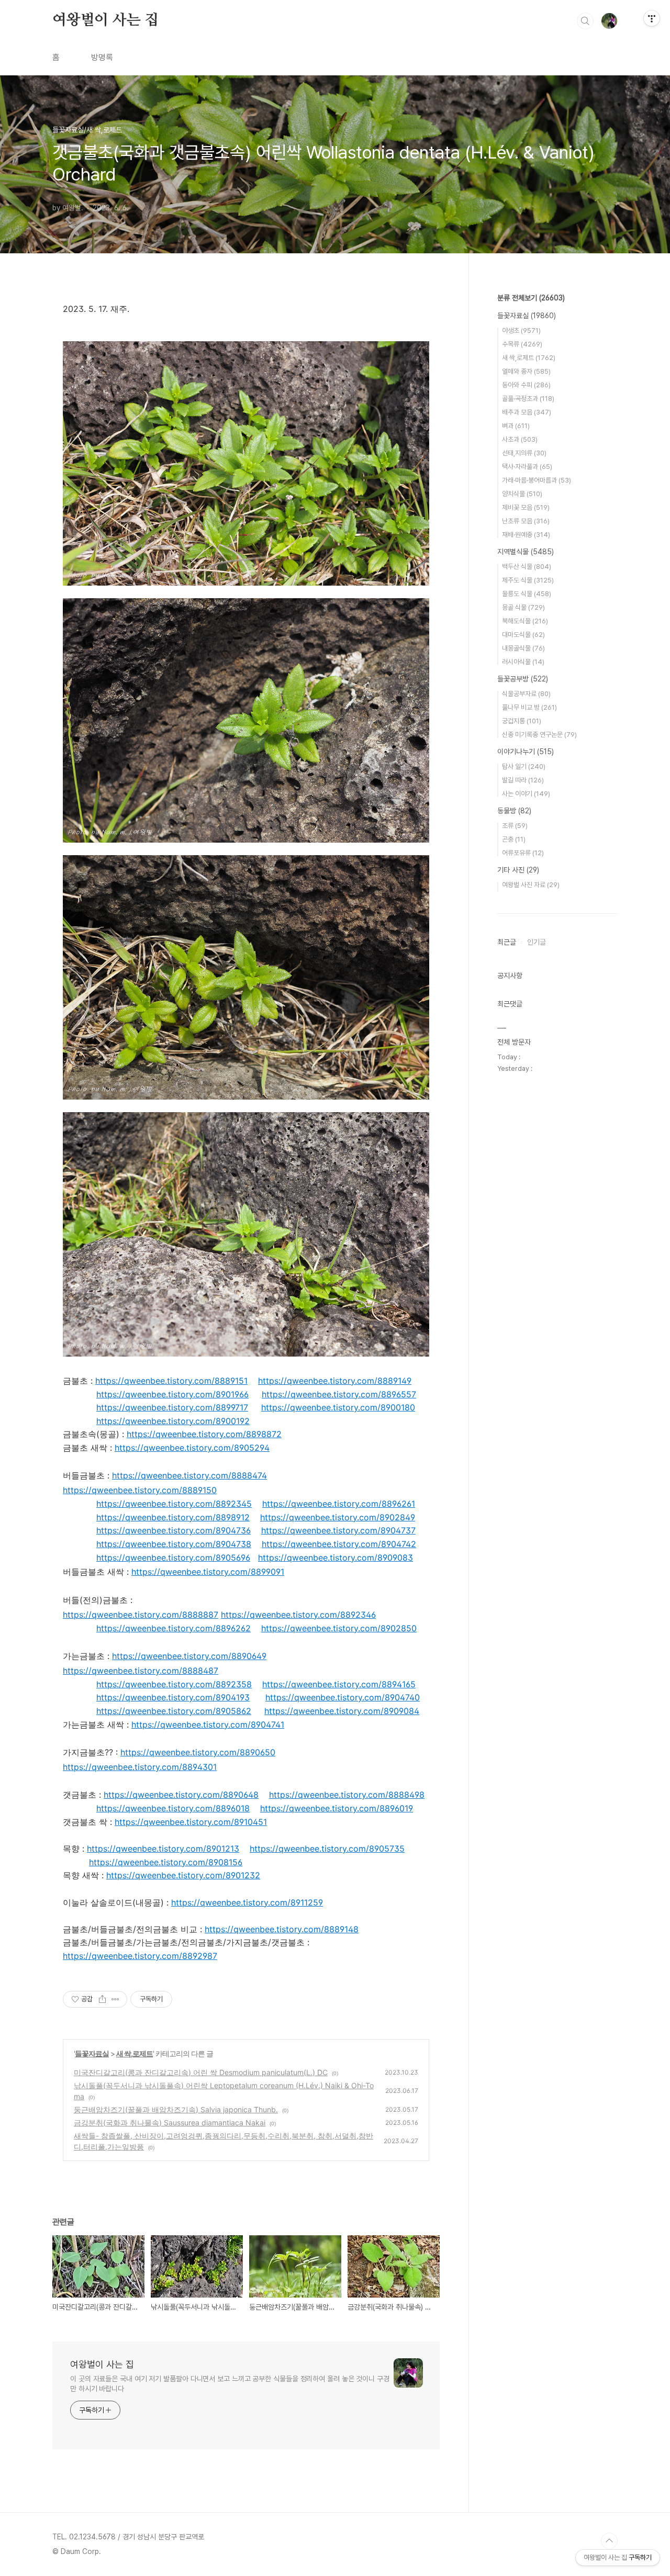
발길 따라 (523, 780)
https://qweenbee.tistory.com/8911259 (247, 1902)
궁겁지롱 (522, 721)
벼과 (516, 426)
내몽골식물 (523, 648)
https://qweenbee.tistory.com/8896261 (339, 1504)
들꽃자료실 (92, 2053)
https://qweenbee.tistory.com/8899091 (208, 1572)
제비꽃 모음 (526, 507)
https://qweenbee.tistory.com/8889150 (140, 1490)
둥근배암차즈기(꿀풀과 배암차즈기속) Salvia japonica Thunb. (176, 2109)
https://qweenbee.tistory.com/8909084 (342, 1711)
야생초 (521, 331)
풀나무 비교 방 (529, 707)
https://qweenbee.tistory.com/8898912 (173, 1517)
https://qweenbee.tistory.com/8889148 (282, 1929)
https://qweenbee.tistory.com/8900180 (338, 1407)
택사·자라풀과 (527, 467)
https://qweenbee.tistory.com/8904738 (174, 1544)
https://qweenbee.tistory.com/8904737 (338, 1530)
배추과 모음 (527, 412)
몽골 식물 (523, 607)
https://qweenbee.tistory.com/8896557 (339, 1394)
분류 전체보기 (531, 298)
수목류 (522, 344)
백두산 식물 (527, 567)
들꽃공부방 (523, 679)
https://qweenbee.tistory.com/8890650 (198, 1752)
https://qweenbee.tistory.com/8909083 (336, 1558)
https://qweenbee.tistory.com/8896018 (173, 1808)
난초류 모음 (526, 521)
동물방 (514, 811)
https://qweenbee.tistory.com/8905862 (174, 1711)
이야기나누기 (526, 752)
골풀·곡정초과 (528, 399)
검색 (585, 21)
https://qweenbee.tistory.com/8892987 (140, 1956)
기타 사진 (518, 870)
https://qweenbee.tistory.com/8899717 (172, 1407)
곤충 (514, 839)
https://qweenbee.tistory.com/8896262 (174, 1628)
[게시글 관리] (115, 1999)
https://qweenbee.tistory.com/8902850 (339, 1628)
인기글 (537, 942)
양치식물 (522, 494)
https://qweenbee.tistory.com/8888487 (141, 1671)
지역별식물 (526, 552)
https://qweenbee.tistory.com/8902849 (338, 1517)
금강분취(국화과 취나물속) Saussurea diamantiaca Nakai (170, 2123)
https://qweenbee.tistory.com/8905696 (173, 1558)
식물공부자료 (526, 694)
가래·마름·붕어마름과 (537, 480)
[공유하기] (102, 1999)
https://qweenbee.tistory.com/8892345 (174, 1504)
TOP (609, 2541)
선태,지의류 (524, 453)
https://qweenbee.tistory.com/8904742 (339, 1544)
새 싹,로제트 (135, 2053)
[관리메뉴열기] (652, 18)
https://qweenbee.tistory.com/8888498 (347, 1795)
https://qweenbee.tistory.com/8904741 (208, 1724)
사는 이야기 (526, 794)
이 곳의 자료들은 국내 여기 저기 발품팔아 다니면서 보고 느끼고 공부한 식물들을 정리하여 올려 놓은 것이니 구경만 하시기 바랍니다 (230, 2384)
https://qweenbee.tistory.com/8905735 (327, 1849)
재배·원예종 (526, 535)
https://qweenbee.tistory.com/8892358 (174, 1684)
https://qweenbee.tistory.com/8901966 (172, 1394)
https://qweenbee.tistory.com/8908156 (166, 1862)
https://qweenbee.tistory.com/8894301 (140, 1767)
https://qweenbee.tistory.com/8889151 (171, 1381)
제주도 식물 (528, 580)
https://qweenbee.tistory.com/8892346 (298, 1615)
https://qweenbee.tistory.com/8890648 (181, 1795)
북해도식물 (525, 621)
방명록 (102, 57)
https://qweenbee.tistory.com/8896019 (337, 1808)
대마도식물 (523, 635)
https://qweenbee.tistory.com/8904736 (174, 1530)
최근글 (507, 942)
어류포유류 (523, 853)
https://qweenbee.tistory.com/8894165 (339, 1684)
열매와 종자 (526, 371)
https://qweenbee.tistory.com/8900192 (173, 1421)
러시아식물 (523, 662)
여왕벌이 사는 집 (105, 20)
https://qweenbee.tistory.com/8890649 (189, 1656)
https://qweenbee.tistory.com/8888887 (141, 1615)
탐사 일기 (524, 766)
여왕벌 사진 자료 (531, 885)
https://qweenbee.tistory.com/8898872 (204, 1434)
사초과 (520, 439)
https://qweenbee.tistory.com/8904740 (343, 1697)
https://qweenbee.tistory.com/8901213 (163, 1849)
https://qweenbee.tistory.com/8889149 (335, 1381)
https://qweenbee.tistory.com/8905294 (192, 1448)
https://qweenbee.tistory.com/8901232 (183, 1875)
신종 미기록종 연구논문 (539, 735)
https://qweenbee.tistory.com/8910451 (191, 1822)
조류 (515, 826)
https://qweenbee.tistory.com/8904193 (173, 1697)
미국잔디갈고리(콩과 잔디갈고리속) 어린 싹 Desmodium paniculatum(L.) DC (201, 2072)
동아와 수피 (526, 385)
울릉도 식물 (527, 594)
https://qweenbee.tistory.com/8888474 (189, 1475)
